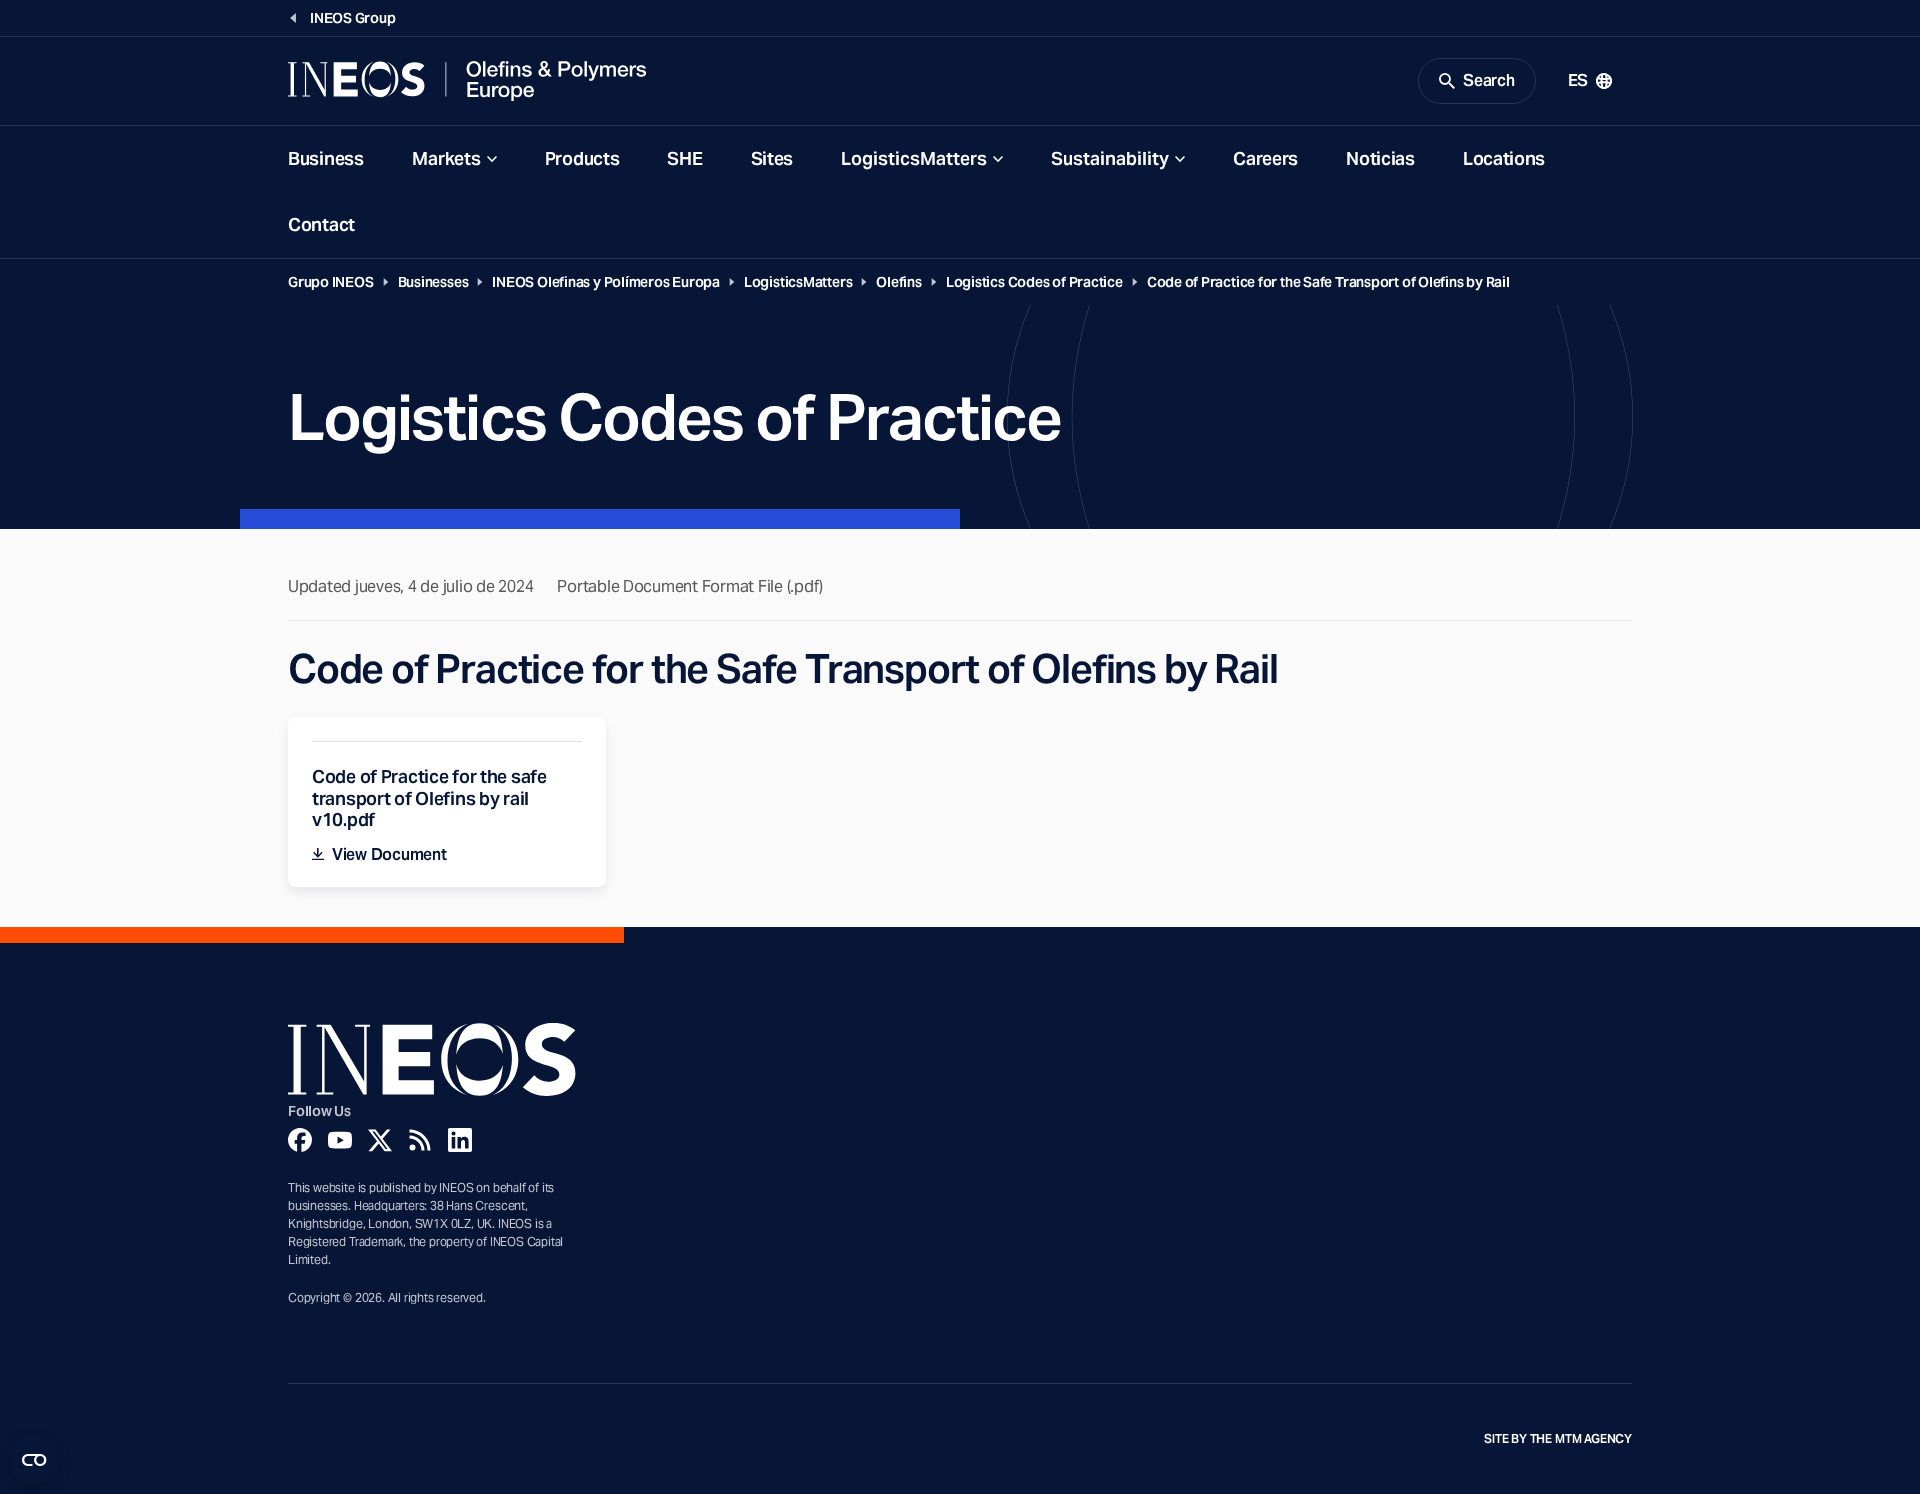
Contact (321, 224)
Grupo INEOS (331, 282)
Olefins (898, 282)
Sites (772, 158)
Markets (446, 158)
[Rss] (420, 1140)
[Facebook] (300, 1140)
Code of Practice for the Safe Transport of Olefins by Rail (1328, 282)
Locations (1504, 158)
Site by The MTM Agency (1558, 1439)
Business (326, 158)
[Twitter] (380, 1140)
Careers (1265, 158)
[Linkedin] (460, 1140)
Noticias (1380, 158)
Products (582, 158)
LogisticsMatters (914, 158)
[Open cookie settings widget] (34, 1460)
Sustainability (1110, 158)
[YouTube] (340, 1140)
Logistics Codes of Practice (1034, 282)
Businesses (433, 282)
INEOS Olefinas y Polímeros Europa (606, 282)
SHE (684, 158)
